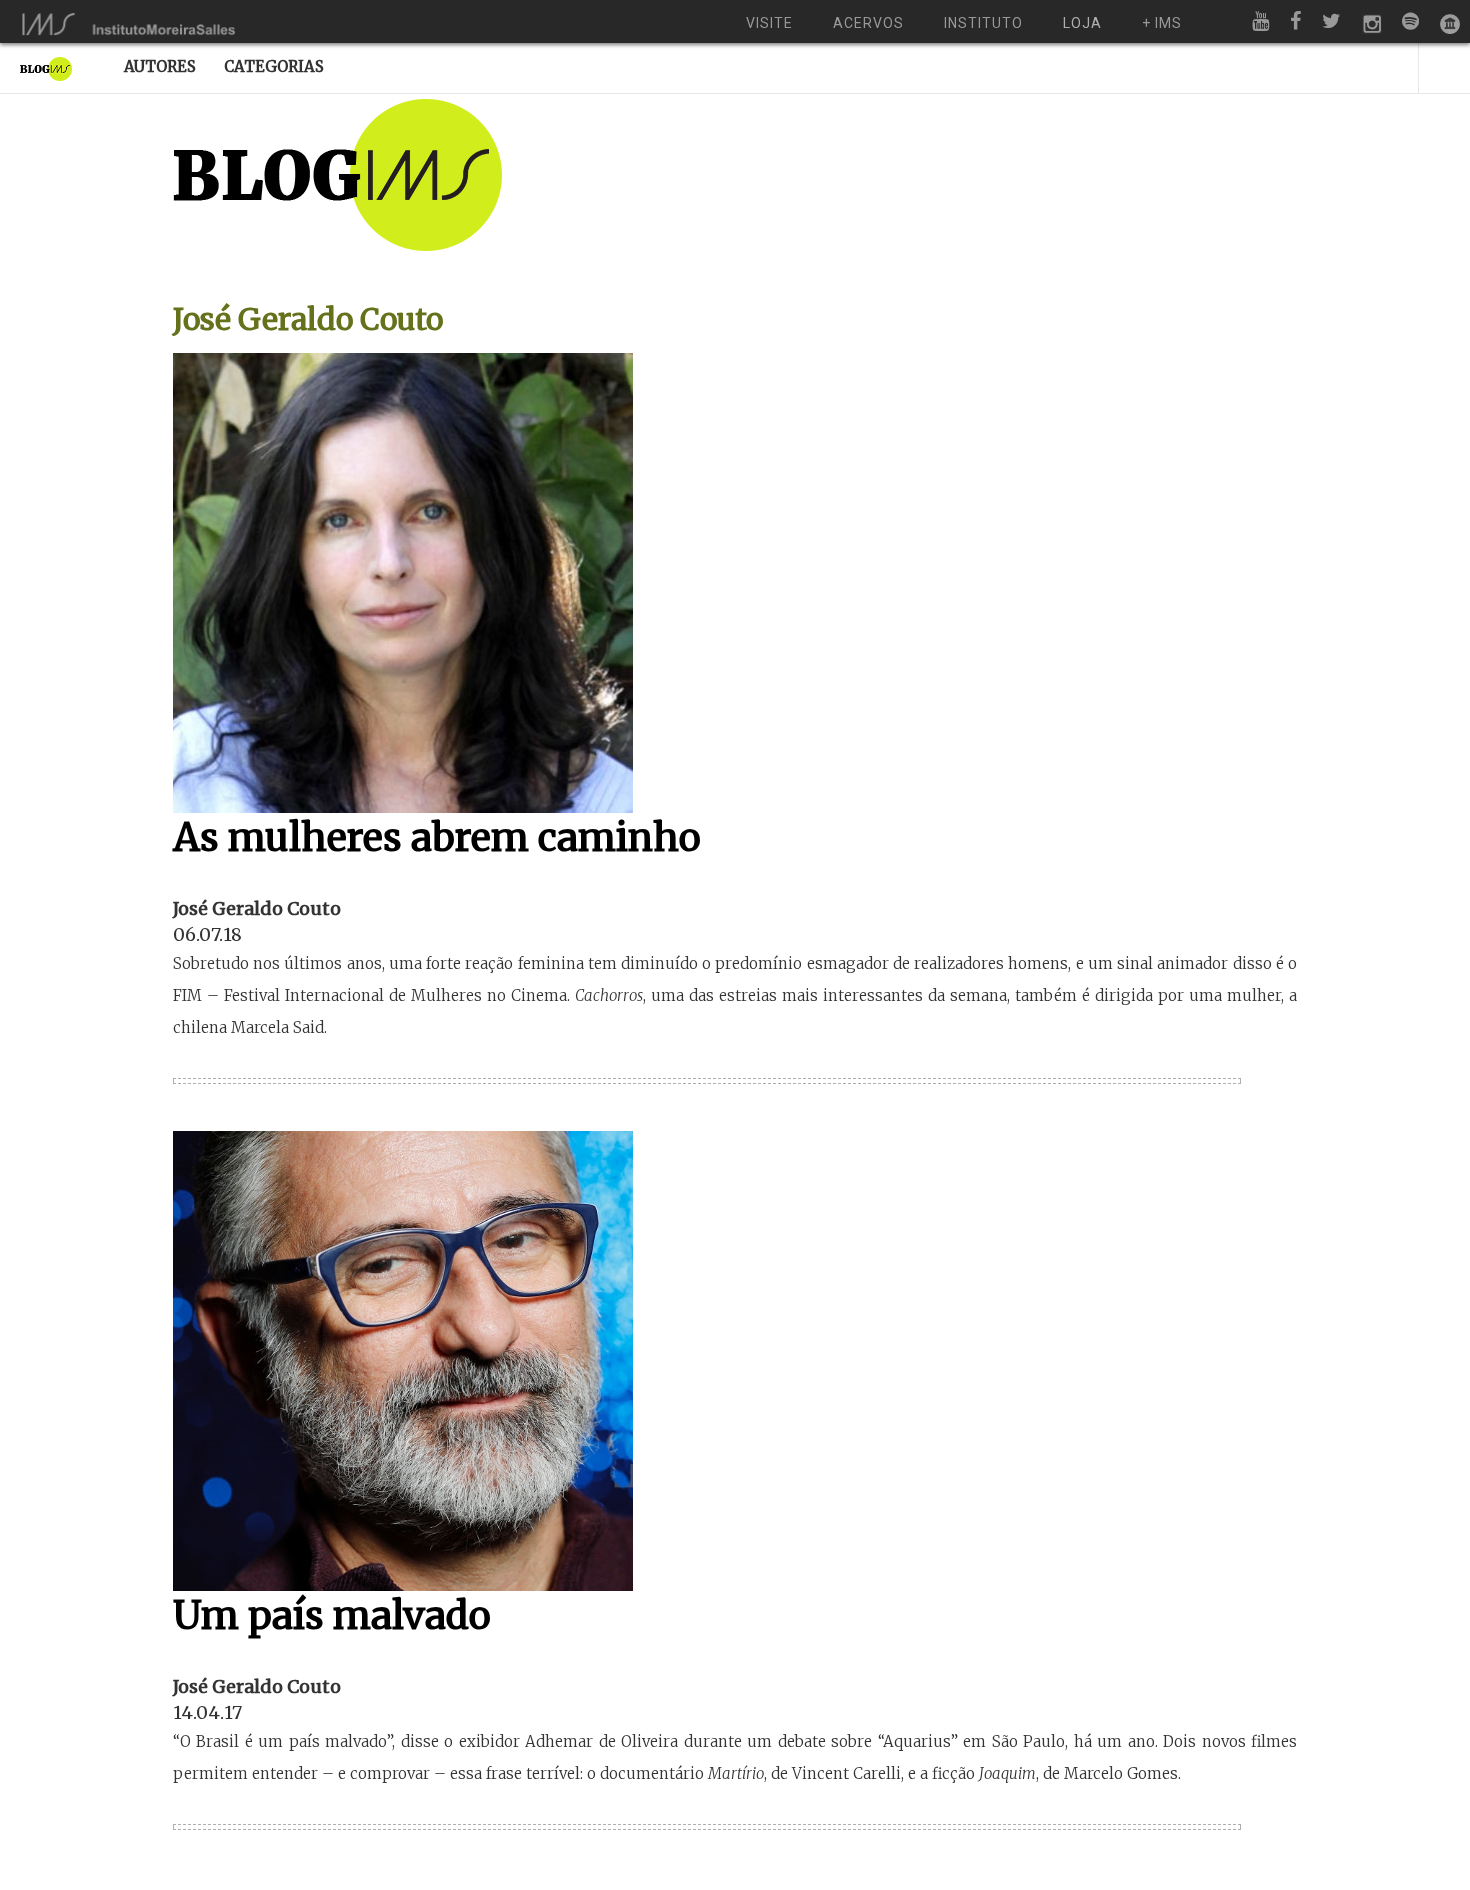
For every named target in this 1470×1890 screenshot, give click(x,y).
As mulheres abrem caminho (437, 837)
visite (769, 23)
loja (1082, 23)
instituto (983, 23)
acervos (868, 23)
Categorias (274, 66)
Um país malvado (332, 1615)
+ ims (1162, 23)
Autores (160, 66)
